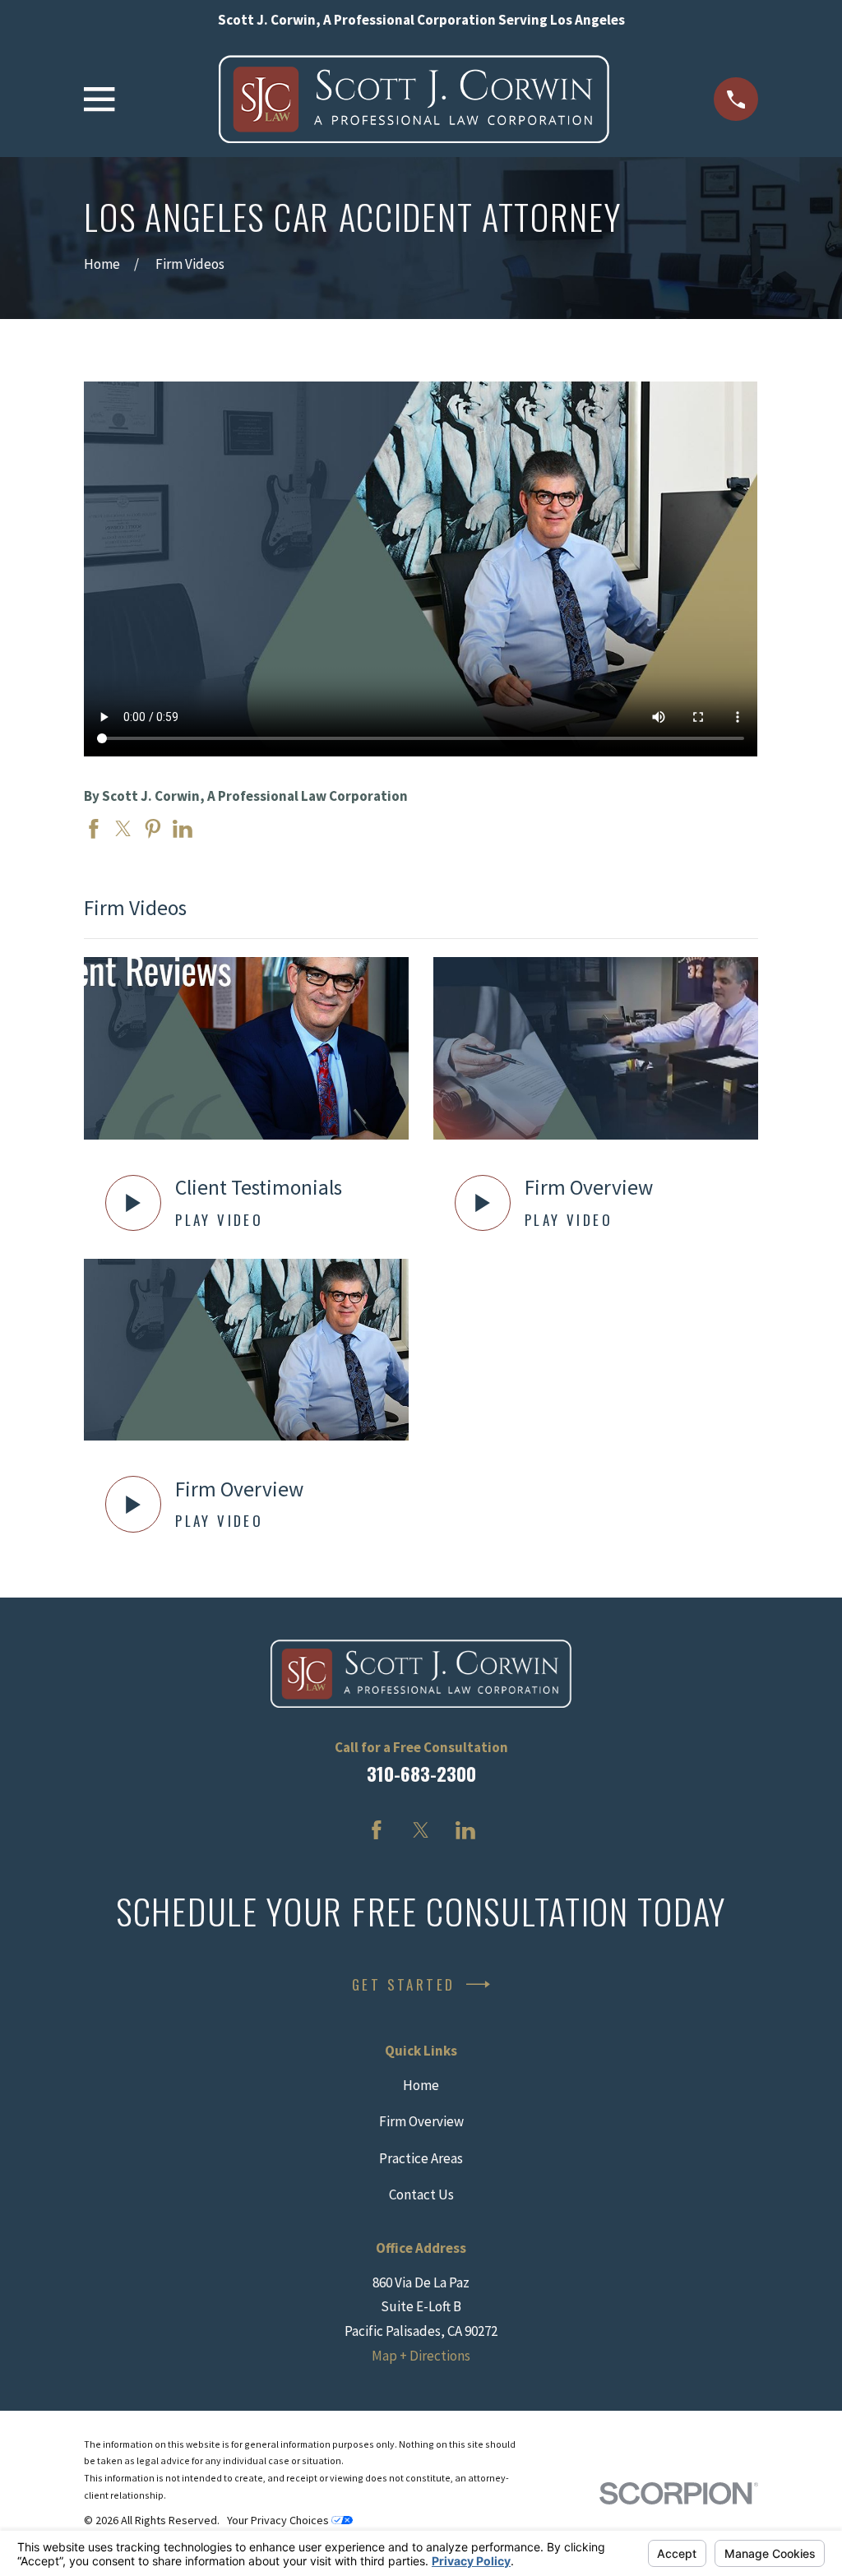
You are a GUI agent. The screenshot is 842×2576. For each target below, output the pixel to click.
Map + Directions (421, 2356)
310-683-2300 (421, 1774)
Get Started (403, 1984)
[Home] (414, 99)
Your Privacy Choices (279, 2520)
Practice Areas (421, 2158)
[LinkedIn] (465, 1830)
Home (421, 2085)
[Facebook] (377, 1830)
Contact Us (421, 2194)
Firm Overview (421, 2121)
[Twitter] (421, 1830)
